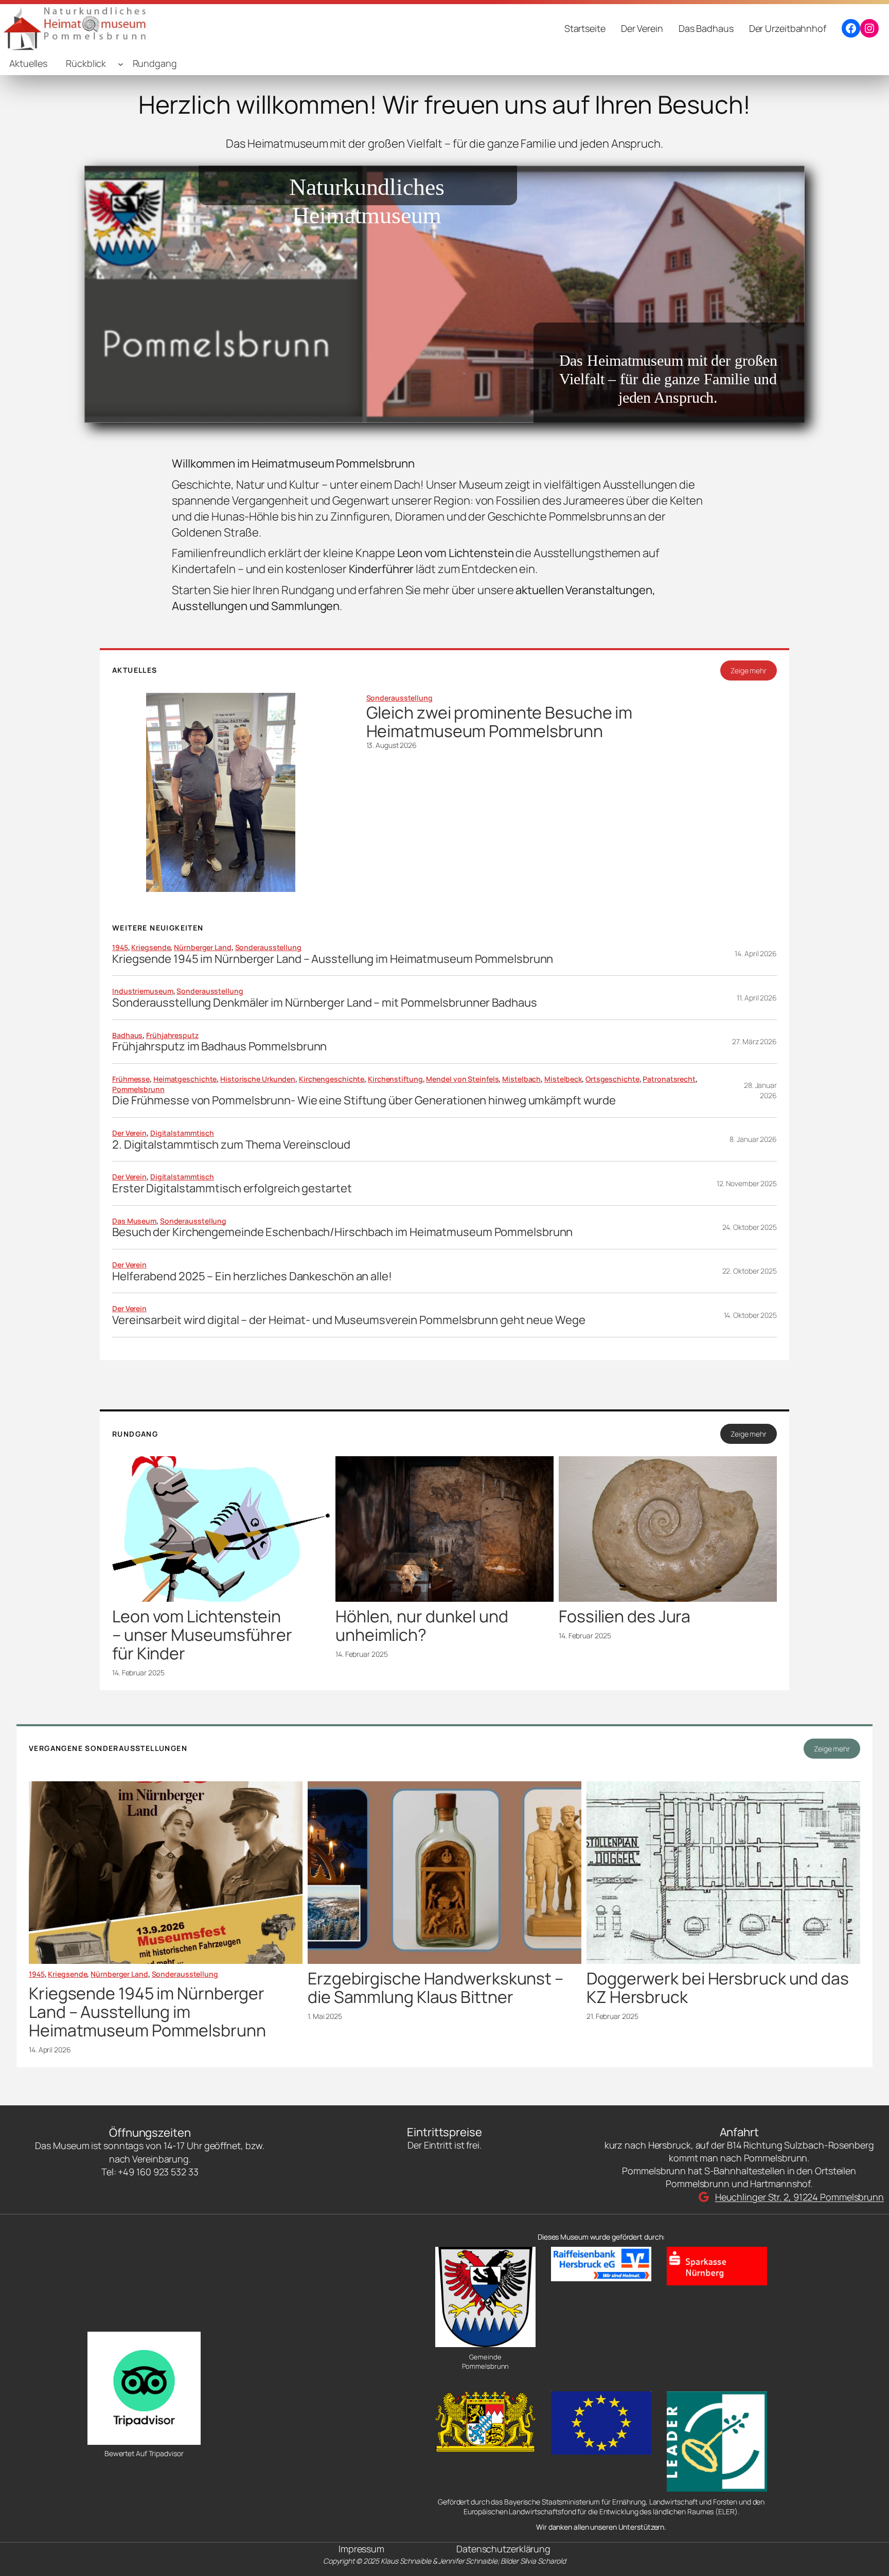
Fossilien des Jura (625, 1616)
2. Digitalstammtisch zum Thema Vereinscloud (231, 1145)
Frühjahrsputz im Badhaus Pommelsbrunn (219, 1046)
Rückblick (86, 63)
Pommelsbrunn (138, 1089)
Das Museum (134, 1221)
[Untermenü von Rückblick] (121, 64)
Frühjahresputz (172, 1035)
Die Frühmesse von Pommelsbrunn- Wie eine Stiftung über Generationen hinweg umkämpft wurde (364, 1101)
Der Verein (129, 1133)
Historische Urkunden (258, 1079)
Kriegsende (151, 947)
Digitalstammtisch (182, 1133)
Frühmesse (131, 1079)
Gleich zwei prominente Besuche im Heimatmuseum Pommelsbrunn (500, 722)
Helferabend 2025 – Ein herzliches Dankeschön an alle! (252, 1276)
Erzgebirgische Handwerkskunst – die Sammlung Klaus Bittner (435, 1988)
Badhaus (127, 1035)
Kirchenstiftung (395, 1079)
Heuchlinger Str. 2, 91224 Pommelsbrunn (799, 2197)
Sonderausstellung (399, 698)
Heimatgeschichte (185, 1079)
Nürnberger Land (203, 947)
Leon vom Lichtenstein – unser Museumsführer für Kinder (202, 1635)
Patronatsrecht (669, 1079)
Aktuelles (28, 63)
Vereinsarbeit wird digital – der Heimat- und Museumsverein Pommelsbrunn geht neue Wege (349, 1320)
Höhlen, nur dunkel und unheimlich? (422, 1625)
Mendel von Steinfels (462, 1079)
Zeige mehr (749, 670)
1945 (120, 947)
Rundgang (155, 63)
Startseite (585, 28)
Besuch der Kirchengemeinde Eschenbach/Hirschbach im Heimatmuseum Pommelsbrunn (342, 1232)
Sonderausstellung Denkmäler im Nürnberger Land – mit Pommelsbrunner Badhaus (325, 1003)
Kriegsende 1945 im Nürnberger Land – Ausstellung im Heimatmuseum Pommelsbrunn (333, 959)
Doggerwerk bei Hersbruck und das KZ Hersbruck (718, 1988)
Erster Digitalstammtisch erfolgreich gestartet (232, 1188)
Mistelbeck (563, 1079)
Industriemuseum (143, 991)
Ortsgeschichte (612, 1079)
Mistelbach (521, 1079)
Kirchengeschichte (332, 1079)
